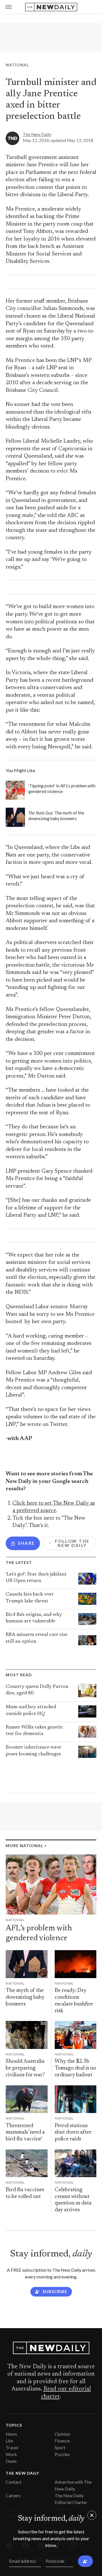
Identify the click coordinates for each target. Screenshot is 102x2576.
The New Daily (37, 134)
